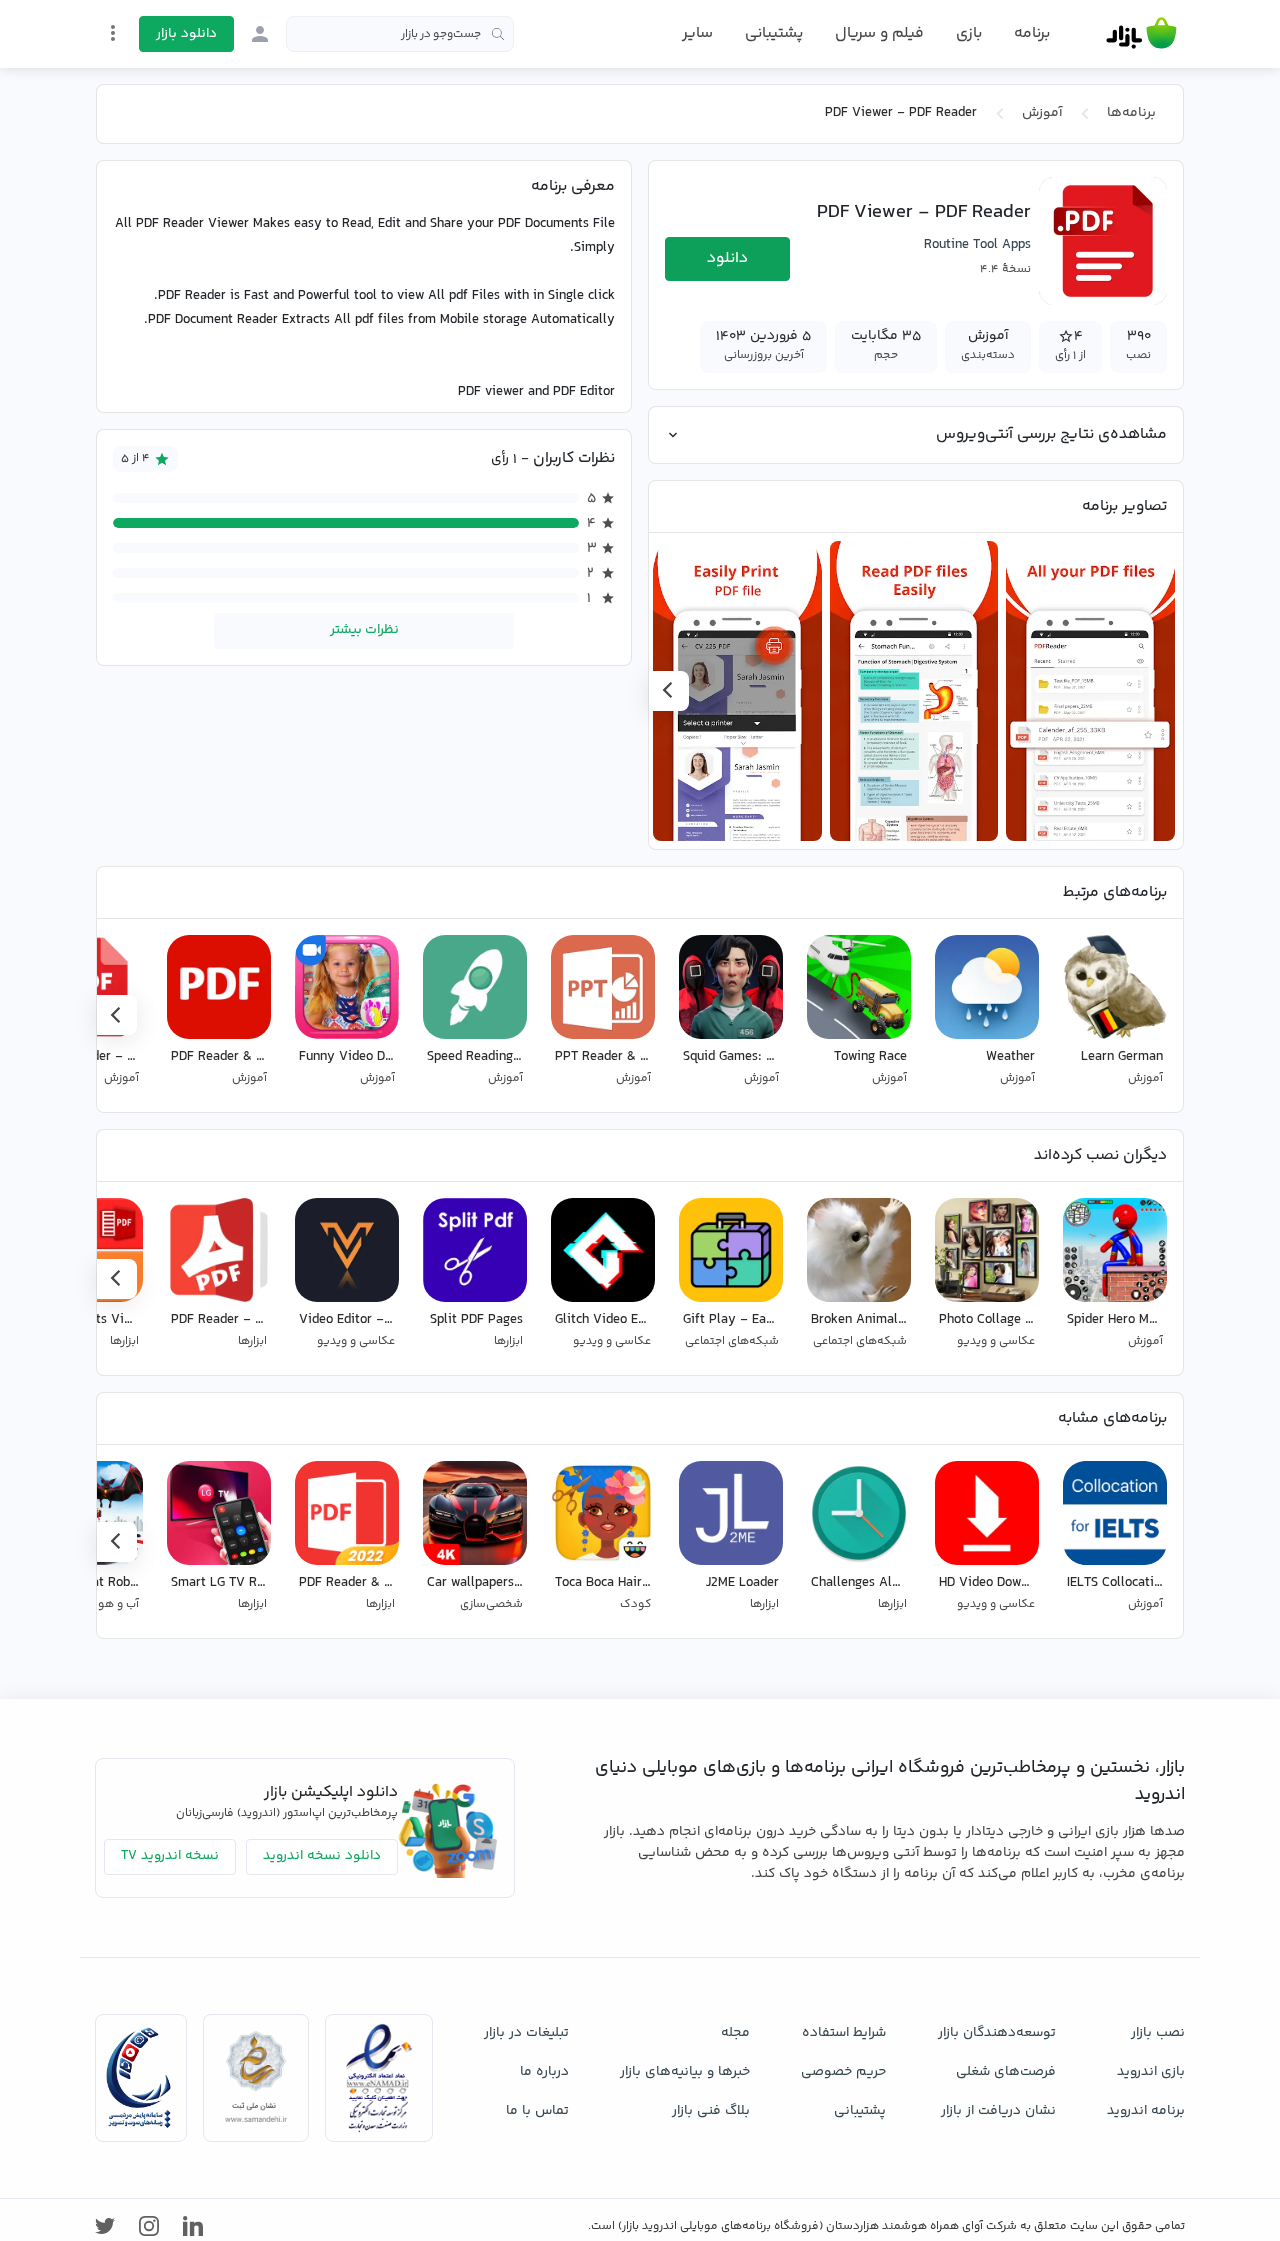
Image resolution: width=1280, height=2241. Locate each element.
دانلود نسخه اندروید (322, 1856)
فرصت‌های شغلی (1006, 2072)
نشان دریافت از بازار (998, 2111)
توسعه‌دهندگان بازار (997, 2033)
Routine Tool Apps (977, 245)
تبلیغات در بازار (526, 2033)
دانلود (727, 258)
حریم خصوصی (843, 2072)
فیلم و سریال (879, 33)
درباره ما (544, 2072)
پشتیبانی (774, 33)
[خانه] (1141, 34)
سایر (697, 34)
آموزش (1042, 113)
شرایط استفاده (844, 2033)
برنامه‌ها (1131, 113)
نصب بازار (1158, 2033)
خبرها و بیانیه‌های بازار (685, 2072)
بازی (969, 34)
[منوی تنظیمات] (113, 33)
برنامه (1032, 34)
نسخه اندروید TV (170, 1856)
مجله (735, 2033)
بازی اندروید (1151, 2072)
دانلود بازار (186, 34)
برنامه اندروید (1146, 2111)
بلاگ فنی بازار (711, 2111)
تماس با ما (537, 2111)
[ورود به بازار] (260, 34)
